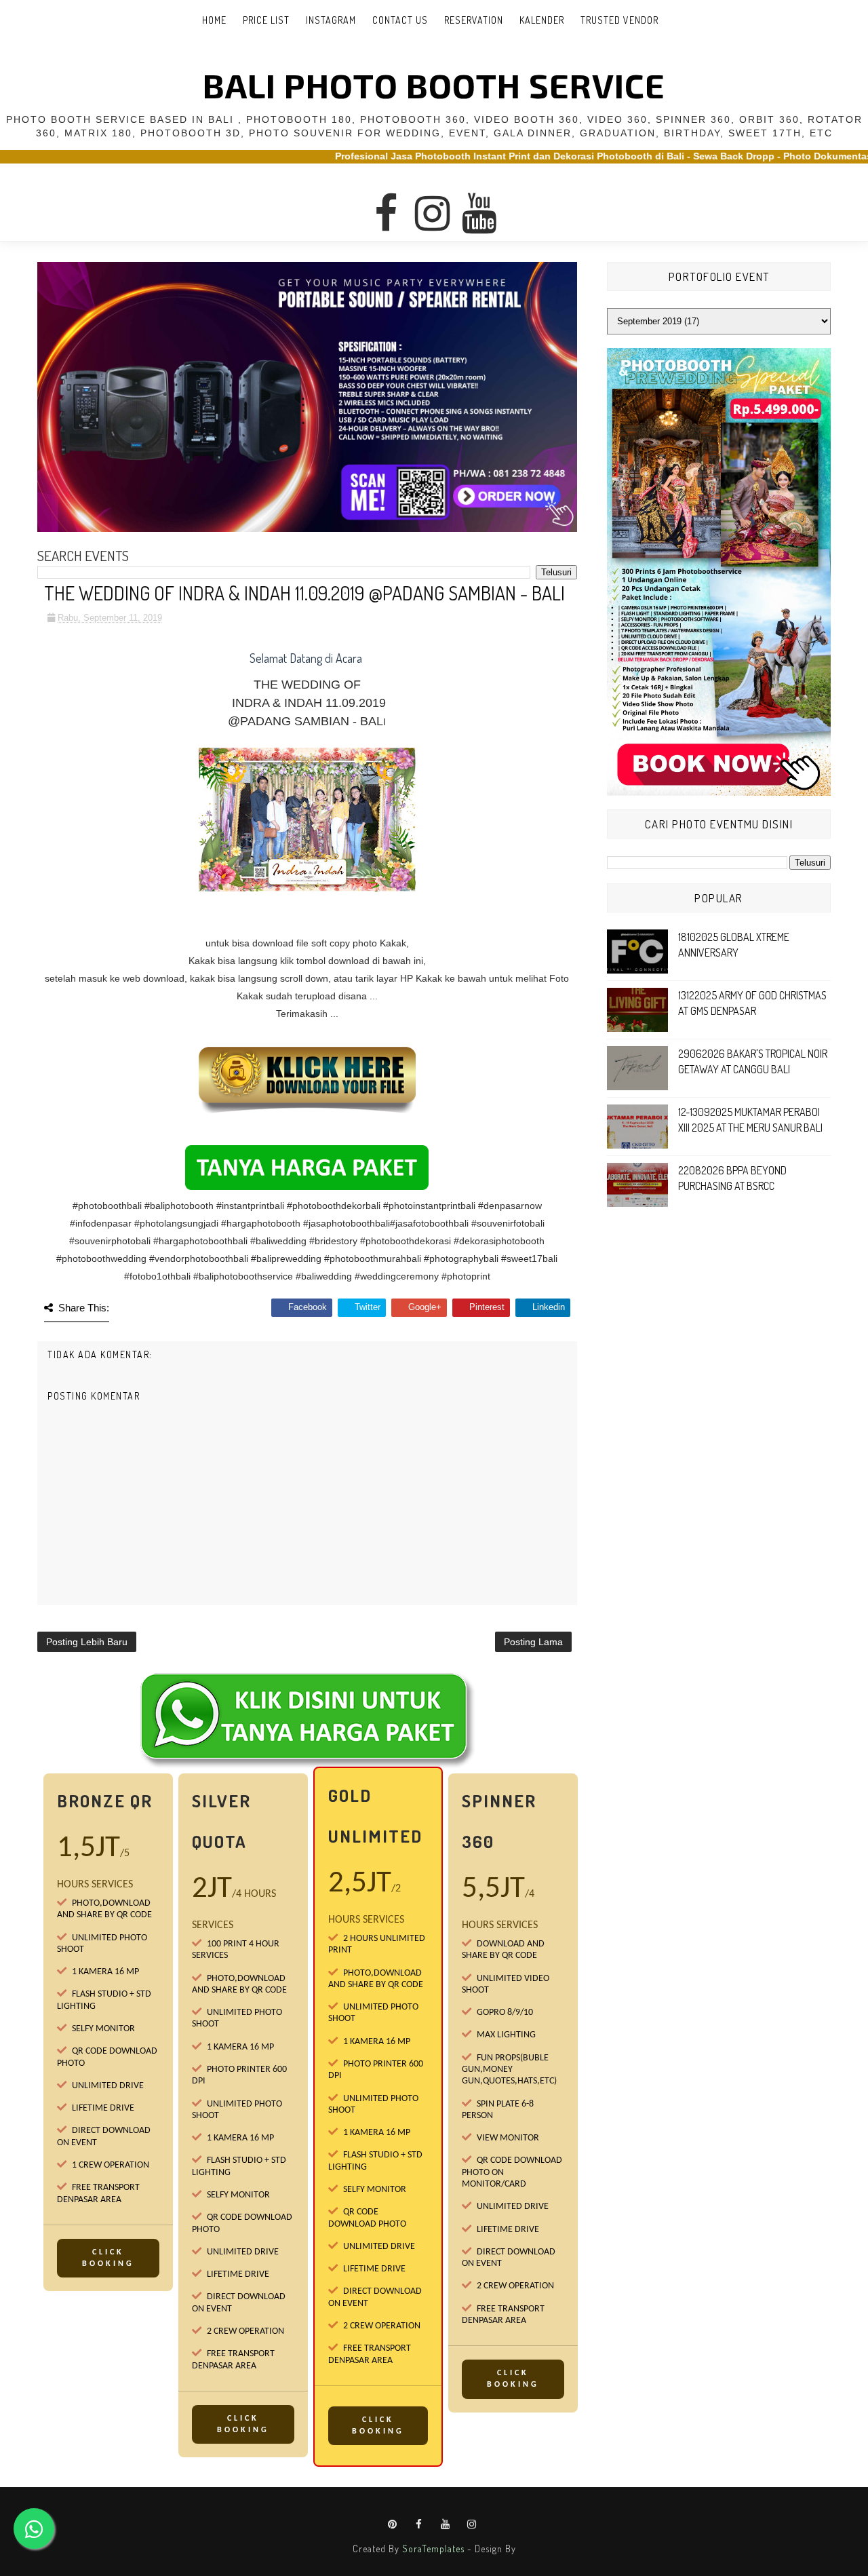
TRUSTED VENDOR (619, 20)
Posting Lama (533, 1642)
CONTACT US (400, 20)
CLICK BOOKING (108, 2258)
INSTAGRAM (331, 20)
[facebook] (386, 201)
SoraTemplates (433, 2549)
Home (214, 20)
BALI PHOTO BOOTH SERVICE (434, 85)
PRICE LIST (266, 20)
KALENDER (542, 20)
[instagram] (433, 201)
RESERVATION (474, 20)
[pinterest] (393, 2524)
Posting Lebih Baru (87, 1642)
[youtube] (479, 201)
